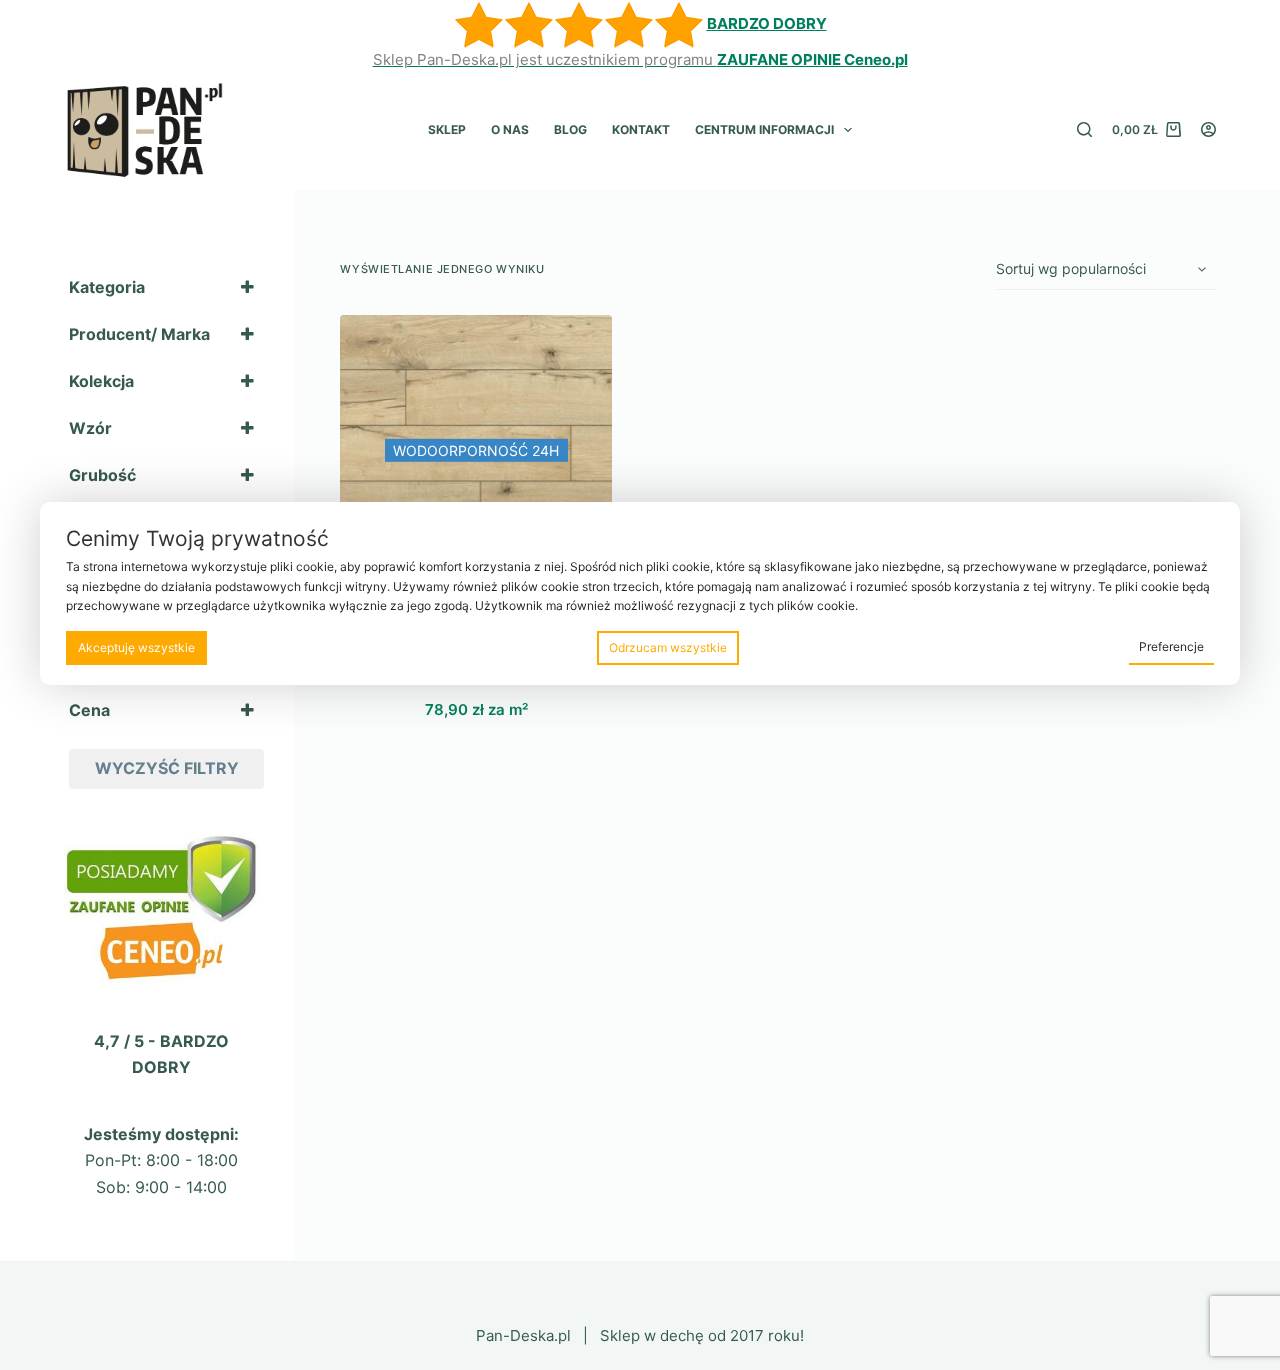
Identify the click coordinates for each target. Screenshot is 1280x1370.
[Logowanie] (1208, 129)
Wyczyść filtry (167, 768)
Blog (570, 129)
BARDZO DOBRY (767, 23)
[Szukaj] (1084, 129)
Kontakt (641, 129)
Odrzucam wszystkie (668, 647)
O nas (510, 129)
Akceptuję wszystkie (136, 647)
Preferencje (1171, 646)
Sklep (447, 129)
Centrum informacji (764, 129)
